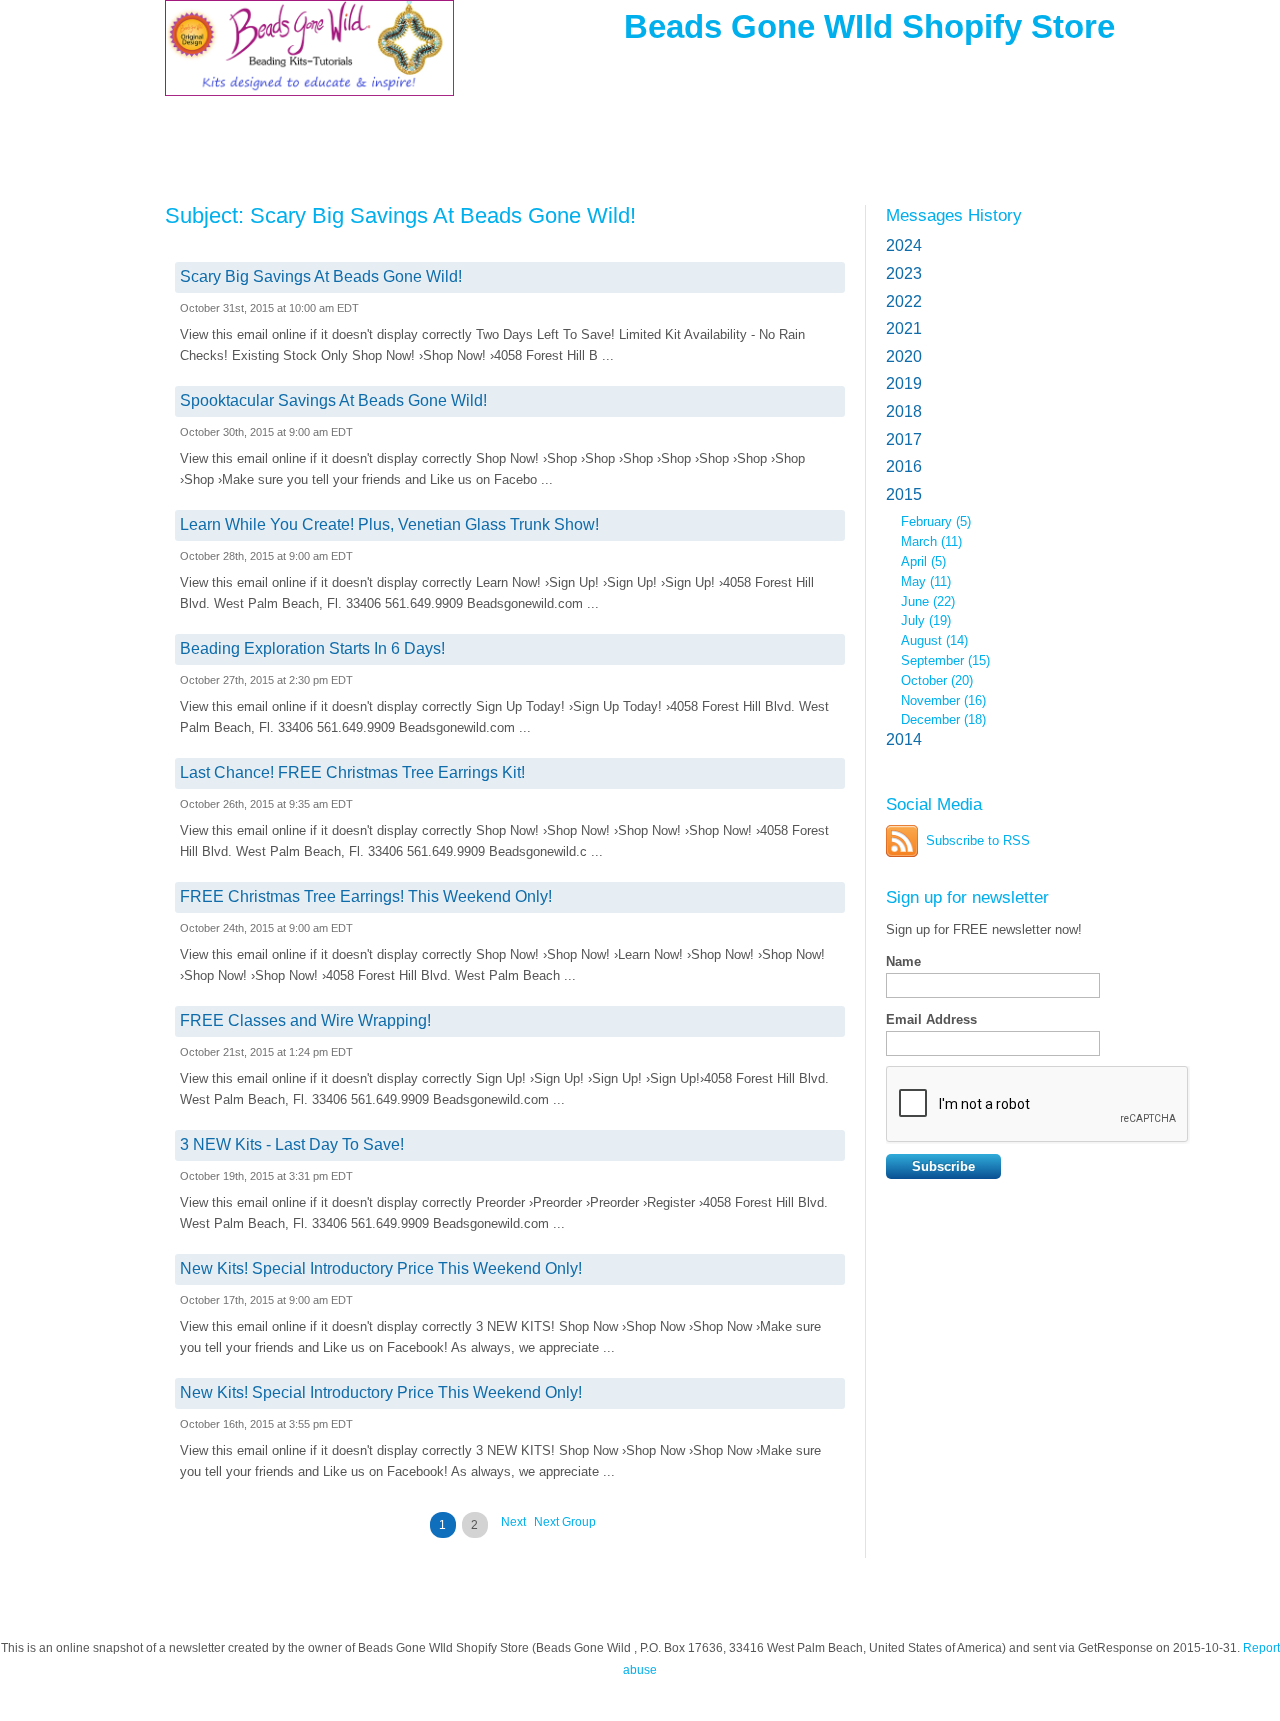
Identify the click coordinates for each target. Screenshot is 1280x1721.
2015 (904, 494)
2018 (904, 411)
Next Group (565, 1522)
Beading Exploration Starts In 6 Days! (312, 648)
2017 (904, 439)
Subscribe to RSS (978, 840)
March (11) (931, 541)
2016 (904, 466)
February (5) (936, 521)
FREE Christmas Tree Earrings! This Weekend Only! (366, 896)
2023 (904, 273)
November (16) (943, 700)
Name (903, 961)
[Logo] (309, 62)
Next (513, 1522)
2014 (904, 739)
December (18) (943, 719)
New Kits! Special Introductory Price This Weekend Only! (381, 1268)
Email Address (931, 1019)
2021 (904, 328)
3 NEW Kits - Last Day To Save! (292, 1144)
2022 (904, 301)
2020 (904, 356)
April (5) (923, 561)
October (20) (937, 680)
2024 (904, 245)
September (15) (945, 660)
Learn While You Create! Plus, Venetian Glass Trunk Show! (389, 524)
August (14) (934, 640)
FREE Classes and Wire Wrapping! (305, 1020)
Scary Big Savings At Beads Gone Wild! (321, 276)
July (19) (926, 620)
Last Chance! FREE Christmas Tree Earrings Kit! (352, 772)
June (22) (928, 601)
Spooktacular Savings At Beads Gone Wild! (333, 400)
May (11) (926, 581)
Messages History (954, 215)
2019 (904, 383)
